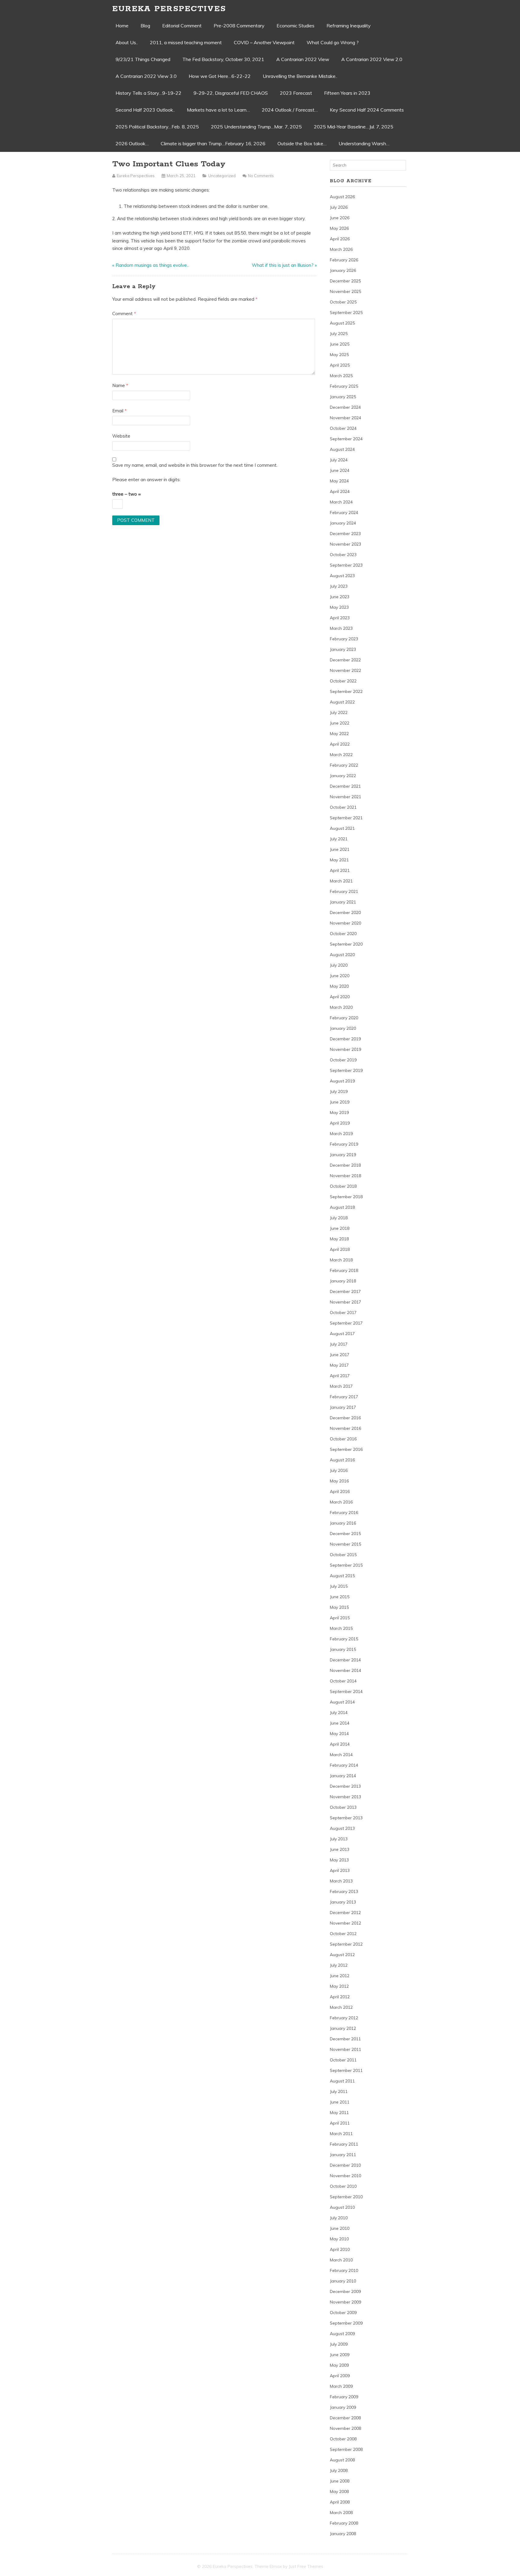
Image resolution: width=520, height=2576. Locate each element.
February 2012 (344, 2018)
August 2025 (342, 323)
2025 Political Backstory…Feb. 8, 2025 (157, 127)
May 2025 (339, 355)
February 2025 (344, 386)
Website (121, 436)
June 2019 (340, 1102)
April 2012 (340, 1997)
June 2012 (340, 1976)
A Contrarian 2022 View (303, 59)
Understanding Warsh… (364, 143)
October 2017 (343, 1313)
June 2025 (340, 344)
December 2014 (345, 1660)
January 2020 (343, 1028)
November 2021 (345, 797)
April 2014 (340, 1744)
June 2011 (340, 2102)
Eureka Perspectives (169, 9)
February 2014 (344, 1765)
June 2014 (340, 1723)
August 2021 (342, 828)
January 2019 (343, 1155)
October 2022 (343, 681)
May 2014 (339, 1734)
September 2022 (346, 691)
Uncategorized (222, 176)
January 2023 (343, 649)
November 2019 (345, 1049)
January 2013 (343, 1902)
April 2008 (340, 2502)
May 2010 (339, 2239)
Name (120, 385)
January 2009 (343, 2407)
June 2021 (340, 849)
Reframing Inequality (349, 26)
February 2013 (344, 1891)
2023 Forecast (296, 93)
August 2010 (342, 2207)
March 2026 (341, 249)
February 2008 (344, 2523)
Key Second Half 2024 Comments (367, 110)
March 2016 (341, 1502)
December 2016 (345, 1418)
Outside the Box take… (302, 143)
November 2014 (345, 1670)
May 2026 (339, 228)
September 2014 (346, 1691)
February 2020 (344, 1018)
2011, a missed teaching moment (186, 42)
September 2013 (346, 1818)
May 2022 (339, 734)
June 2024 (340, 470)
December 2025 (345, 281)
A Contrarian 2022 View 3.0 (146, 76)
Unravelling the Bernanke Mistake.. (300, 76)
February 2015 (344, 1639)
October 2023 (343, 555)
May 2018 (339, 1239)
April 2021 (340, 870)
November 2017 (345, 1302)
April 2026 (340, 239)
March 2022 (341, 755)
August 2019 (342, 1081)
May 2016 (339, 1481)
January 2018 (343, 1281)
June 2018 (340, 1228)
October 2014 (343, 1681)
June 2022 (340, 723)
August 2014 (342, 1702)
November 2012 (345, 1923)
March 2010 (341, 2260)
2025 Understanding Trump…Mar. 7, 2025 (256, 127)
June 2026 (340, 218)
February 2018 (344, 1270)
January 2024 (343, 523)
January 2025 (343, 397)
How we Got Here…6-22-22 (220, 76)
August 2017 (342, 1334)
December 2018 (345, 1165)
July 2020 (339, 965)
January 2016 (343, 1523)
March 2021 (341, 881)
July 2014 (339, 1713)
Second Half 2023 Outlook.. (145, 110)
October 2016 (343, 1439)
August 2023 (342, 576)
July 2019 (339, 1091)
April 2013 (340, 1870)
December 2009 (345, 2291)
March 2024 (341, 502)
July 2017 (339, 1344)
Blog (145, 26)
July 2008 (339, 2470)
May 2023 (339, 607)
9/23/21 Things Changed (143, 59)
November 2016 (345, 1428)
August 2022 (342, 702)
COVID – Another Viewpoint (264, 42)
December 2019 (345, 1039)
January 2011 (343, 2155)
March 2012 (341, 2007)
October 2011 (343, 2060)
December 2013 (345, 1786)
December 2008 (345, 2418)
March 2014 (341, 1755)
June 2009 (340, 2355)
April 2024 (340, 491)
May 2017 (339, 1365)
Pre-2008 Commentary (239, 26)
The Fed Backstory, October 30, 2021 (223, 59)
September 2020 (346, 944)
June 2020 (340, 976)
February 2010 (344, 2270)
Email (119, 411)
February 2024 (344, 512)
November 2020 (345, 923)
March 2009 (341, 2386)
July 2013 (339, 1839)
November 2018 (345, 1176)
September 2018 (346, 1197)
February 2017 (344, 1397)
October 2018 (343, 1186)
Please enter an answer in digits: (146, 480)
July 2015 (339, 1586)
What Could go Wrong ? (333, 42)
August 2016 (342, 1460)
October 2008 (343, 2439)
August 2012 (342, 1955)
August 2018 (342, 1207)
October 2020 (343, 934)
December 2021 (345, 786)
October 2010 (343, 2186)
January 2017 (343, 1407)
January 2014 (343, 1776)
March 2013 (341, 1881)
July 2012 (339, 1965)
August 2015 (342, 1576)
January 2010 (343, 2281)
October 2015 (343, 1555)
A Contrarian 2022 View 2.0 (372, 59)
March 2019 (341, 1134)
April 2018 (340, 1249)
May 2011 (339, 2113)
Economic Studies (296, 26)
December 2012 (345, 1913)
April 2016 (340, 1491)
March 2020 (341, 1007)
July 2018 (339, 1218)
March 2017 (341, 1386)
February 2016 (344, 1513)
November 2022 (345, 670)
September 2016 (346, 1449)
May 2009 (339, 2365)
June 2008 (340, 2481)
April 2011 (340, 2123)
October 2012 (343, 1934)
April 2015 (340, 1618)
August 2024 (342, 449)
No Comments (261, 176)
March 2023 (341, 628)
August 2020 (342, 955)
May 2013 (339, 1860)
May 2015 (339, 1607)
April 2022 (340, 744)
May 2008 (339, 2491)
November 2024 (345, 418)
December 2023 (345, 534)
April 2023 (340, 618)
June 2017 (340, 1355)
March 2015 (341, 1628)
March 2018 (341, 1260)
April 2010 (340, 2249)
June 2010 (340, 2228)
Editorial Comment (182, 26)
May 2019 (339, 1113)
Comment (124, 314)
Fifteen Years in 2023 (347, 93)
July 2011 (339, 2091)
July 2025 (339, 334)
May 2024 (339, 481)
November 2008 (345, 2428)
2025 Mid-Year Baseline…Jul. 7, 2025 (354, 127)
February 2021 (344, 891)
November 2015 (345, 1544)
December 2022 (345, 660)
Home (122, 26)
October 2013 (343, 1807)
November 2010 (345, 2176)
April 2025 (340, 365)
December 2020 (345, 913)
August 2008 (342, 2460)
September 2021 (346, 818)
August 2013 (342, 1828)
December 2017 (345, 1291)
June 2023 (340, 597)
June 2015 (340, 1597)
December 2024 (345, 407)
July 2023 (339, 586)
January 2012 (343, 2028)
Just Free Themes (306, 2566)
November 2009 (345, 2302)
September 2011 (346, 2070)
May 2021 (339, 860)
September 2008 (346, 2449)
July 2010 (339, 2218)
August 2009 (342, 2334)
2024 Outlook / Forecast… (290, 110)
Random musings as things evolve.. (152, 265)
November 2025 (345, 291)
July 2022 (339, 712)
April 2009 (340, 2376)
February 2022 (344, 765)
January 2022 (343, 776)
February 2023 (344, 639)
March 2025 (341, 376)
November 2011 (345, 2049)
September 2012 (346, 1944)
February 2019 (344, 1144)
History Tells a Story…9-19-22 (149, 93)
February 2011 (344, 2144)
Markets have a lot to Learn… (218, 110)
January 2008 (343, 2534)
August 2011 (342, 2081)
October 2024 (343, 428)
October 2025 (343, 302)
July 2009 (339, 2344)
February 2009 (344, 2397)
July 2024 (339, 460)
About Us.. (127, 42)
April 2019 (340, 1123)
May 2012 (339, 1986)
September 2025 (346, 312)
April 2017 (340, 1376)
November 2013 (345, 1797)
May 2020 (339, 986)
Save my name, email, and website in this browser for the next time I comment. (195, 465)
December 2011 (345, 2039)
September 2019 (346, 1070)
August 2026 (342, 197)
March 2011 (341, 2134)
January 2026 (343, 270)
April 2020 (340, 997)
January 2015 (343, 1649)
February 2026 (344, 260)
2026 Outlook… (132, 143)
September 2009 (346, 2323)
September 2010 (346, 2197)
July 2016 (339, 1470)
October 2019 (343, 1060)
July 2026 (339, 207)
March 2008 (341, 2513)
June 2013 (340, 1849)
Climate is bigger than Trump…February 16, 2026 (213, 143)
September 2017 (346, 1323)
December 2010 (345, 2165)
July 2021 (339, 839)
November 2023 (345, 544)
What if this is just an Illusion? (283, 265)
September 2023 (346, 565)
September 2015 (346, 1565)
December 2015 (345, 1534)
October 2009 (343, 2313)
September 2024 (346, 439)
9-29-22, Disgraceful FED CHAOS (231, 93)
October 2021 (343, 807)
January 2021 (343, 902)
